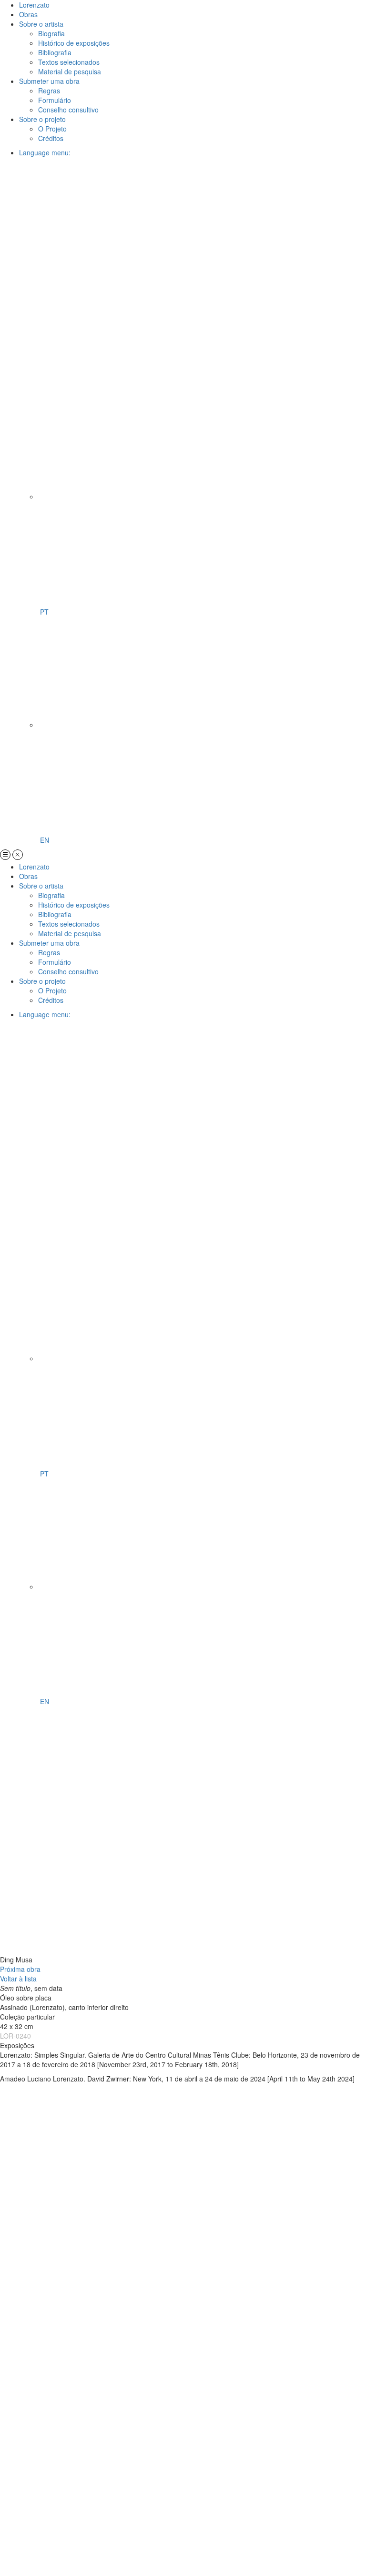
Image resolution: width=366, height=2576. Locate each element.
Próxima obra (20, 1969)
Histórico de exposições (74, 43)
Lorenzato (34, 5)
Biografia (51, 33)
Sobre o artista (41, 24)
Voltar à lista (18, 1979)
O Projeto (52, 129)
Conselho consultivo (68, 110)
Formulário (55, 100)
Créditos (51, 138)
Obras (28, 14)
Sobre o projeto (42, 119)
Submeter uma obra (49, 81)
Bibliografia (55, 52)
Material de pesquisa (70, 71)
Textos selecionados (69, 62)
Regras (49, 91)
